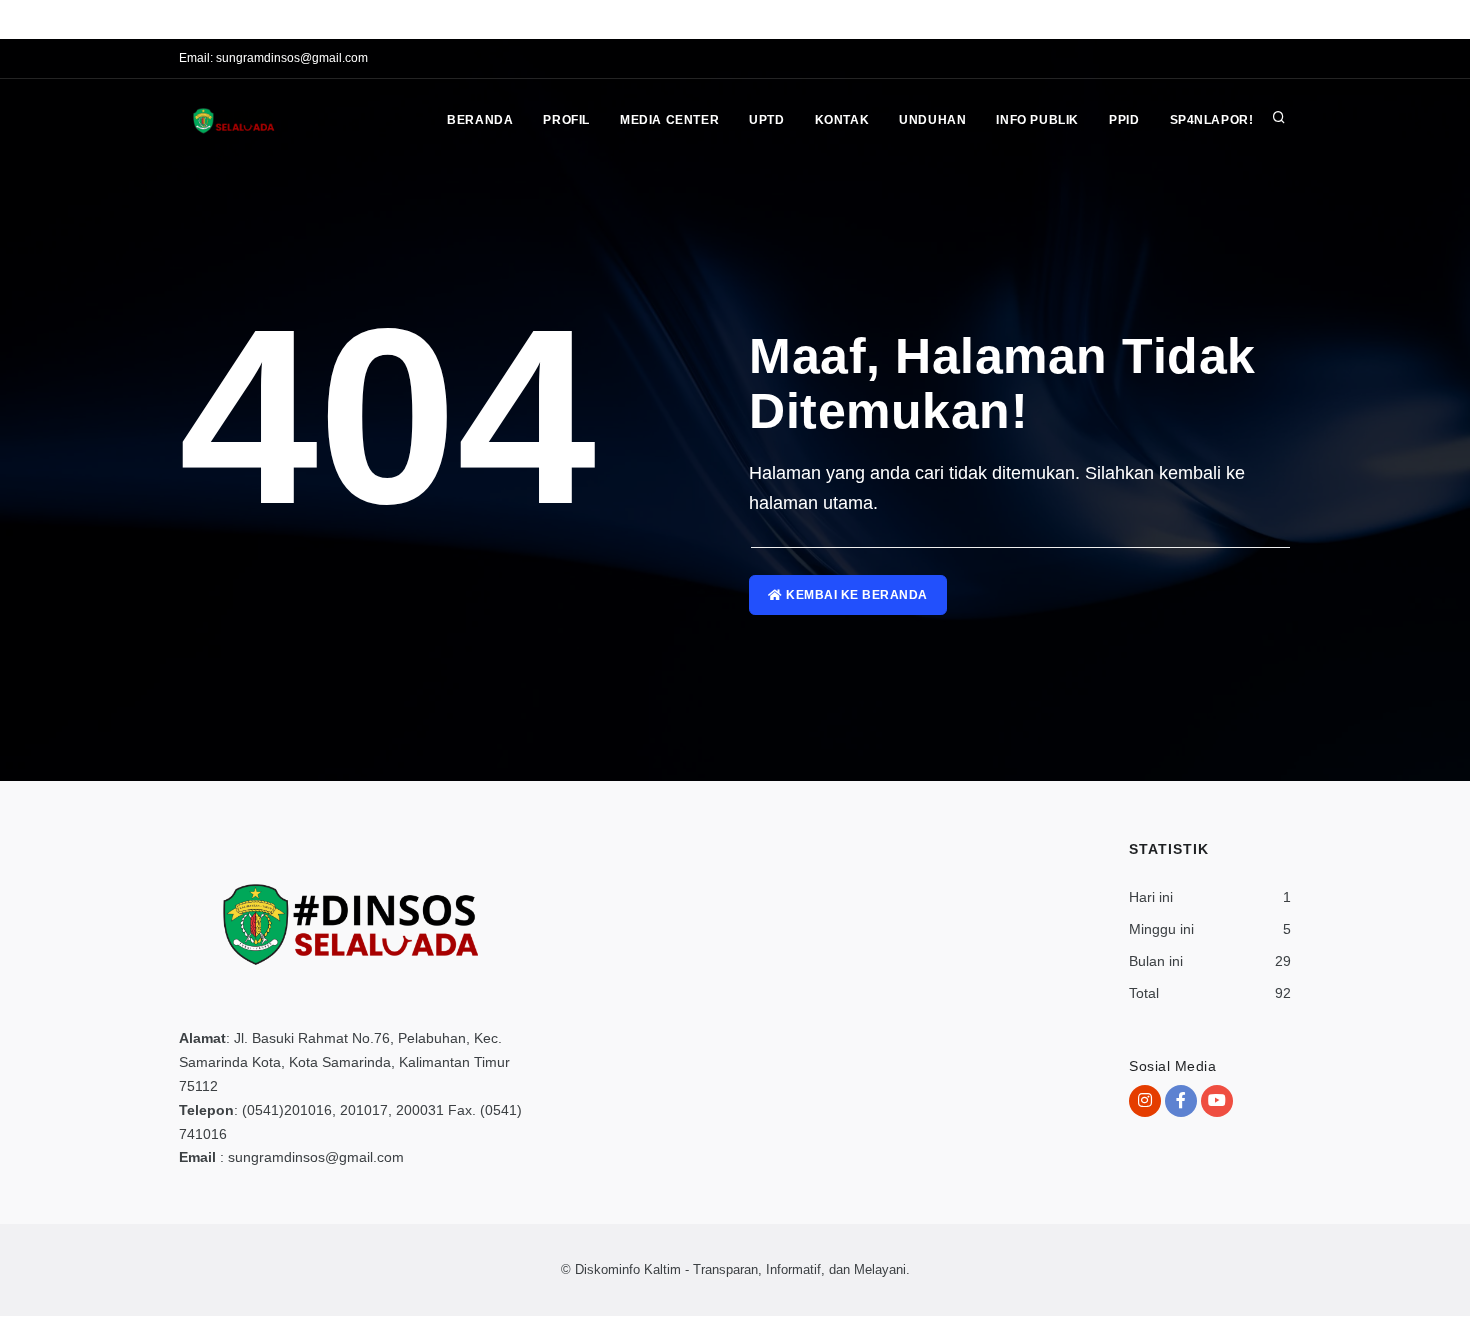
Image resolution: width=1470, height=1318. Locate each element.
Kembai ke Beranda (855, 595)
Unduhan (932, 120)
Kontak (842, 120)
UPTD (766, 120)
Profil (566, 120)
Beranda (480, 120)
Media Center (669, 120)
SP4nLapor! (1212, 120)
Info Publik (1037, 120)
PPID (1124, 120)
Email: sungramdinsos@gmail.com (273, 58)
